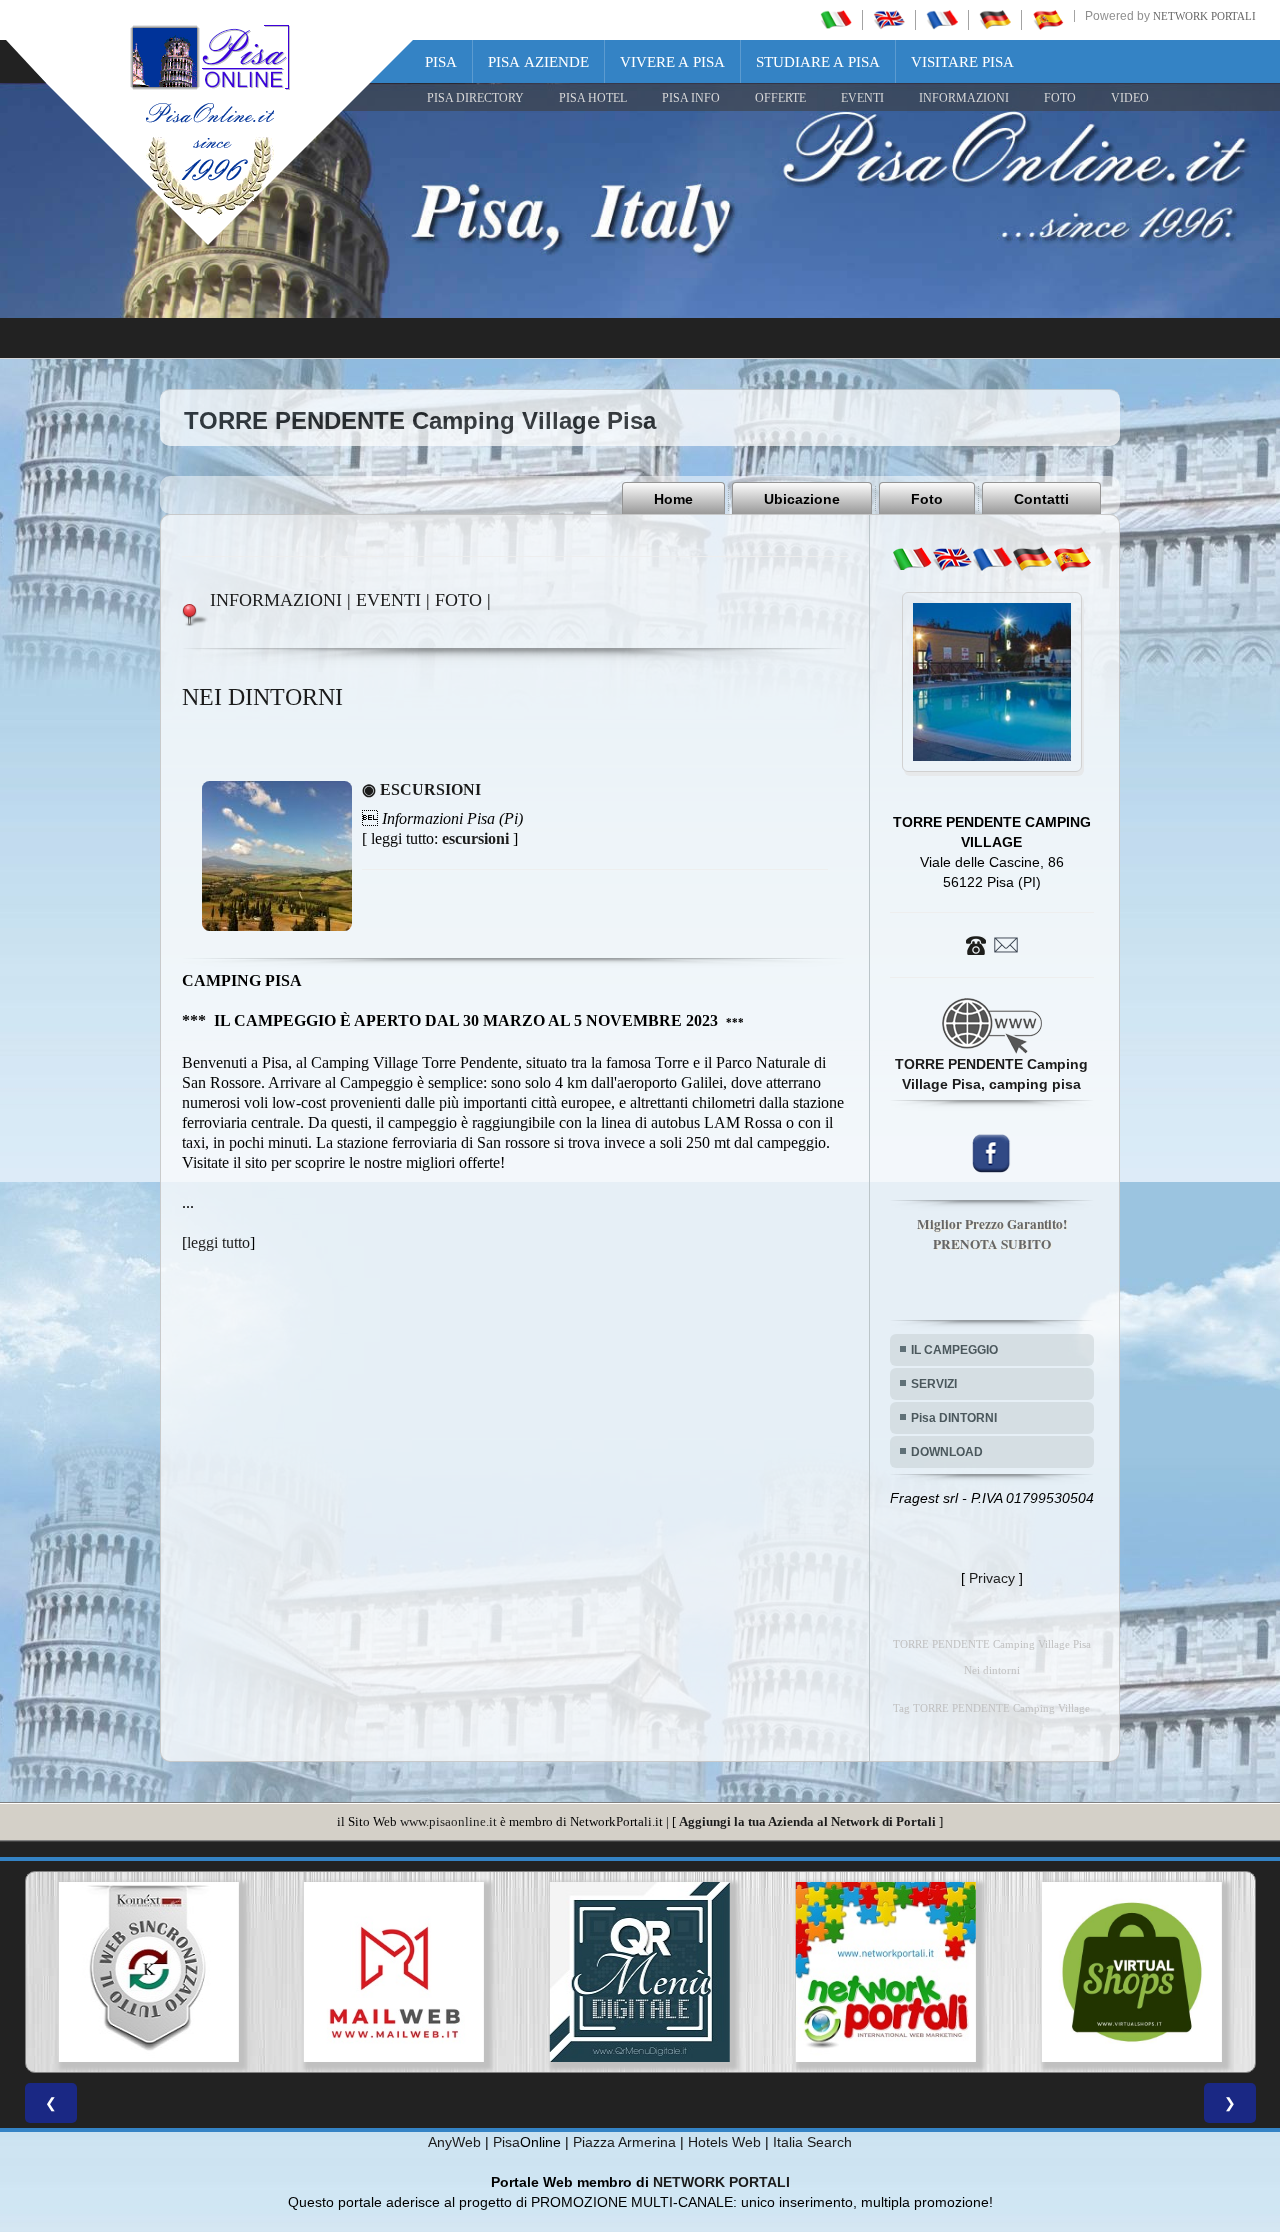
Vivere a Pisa (672, 62)
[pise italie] (942, 19)
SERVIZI (934, 1384)
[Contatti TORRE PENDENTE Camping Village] (992, 944)
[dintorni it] (912, 559)
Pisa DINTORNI (954, 1418)
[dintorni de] (1032, 559)
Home (673, 499)
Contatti (1041, 499)
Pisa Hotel (593, 98)
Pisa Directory (475, 98)
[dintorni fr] (992, 559)
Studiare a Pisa (818, 62)
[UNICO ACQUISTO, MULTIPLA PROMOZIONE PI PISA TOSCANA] (640, 1972)
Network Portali (1204, 16)
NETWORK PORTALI (721, 2182)
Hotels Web (724, 2142)
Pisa (441, 62)
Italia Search (812, 2142)
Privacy (992, 1578)
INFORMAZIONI (964, 98)
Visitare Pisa (962, 62)
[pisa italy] (889, 19)
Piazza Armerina (624, 2142)
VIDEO (1130, 98)
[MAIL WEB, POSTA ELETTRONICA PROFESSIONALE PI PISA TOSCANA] (148, 1972)
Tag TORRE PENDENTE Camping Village (991, 1708)
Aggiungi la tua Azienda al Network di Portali (807, 1821)
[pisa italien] (995, 19)
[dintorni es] (1072, 559)
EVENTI (862, 98)
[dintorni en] (952, 559)
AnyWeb (454, 2142)
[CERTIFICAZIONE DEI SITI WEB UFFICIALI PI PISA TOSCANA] (1132, 1972)
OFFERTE (780, 98)
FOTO (1060, 98)
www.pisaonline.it (448, 1821)
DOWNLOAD (947, 1452)
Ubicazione (802, 499)
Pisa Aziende (538, 62)
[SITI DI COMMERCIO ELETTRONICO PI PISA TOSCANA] (886, 1972)
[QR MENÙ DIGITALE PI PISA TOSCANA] (394, 1972)
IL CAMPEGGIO (954, 1350)
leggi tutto (218, 1242)
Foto (927, 499)
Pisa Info (691, 98)
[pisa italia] (836, 19)
